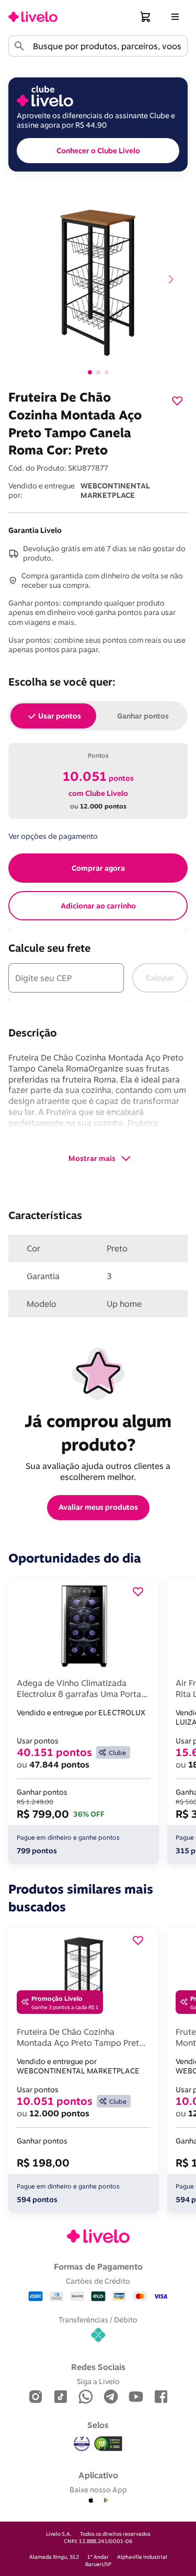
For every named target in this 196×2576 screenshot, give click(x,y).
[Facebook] (161, 2397)
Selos (98, 2425)
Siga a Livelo (98, 2381)
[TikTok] (61, 2397)
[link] (33, 17)
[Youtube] (136, 2397)
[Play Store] (106, 2501)
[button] (146, 17)
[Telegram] (111, 2397)
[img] (108, 2444)
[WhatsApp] (86, 2397)
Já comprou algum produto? (100, 1433)
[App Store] (91, 2501)
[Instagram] (36, 2397)
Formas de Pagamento (98, 2266)
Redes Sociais (98, 2367)
